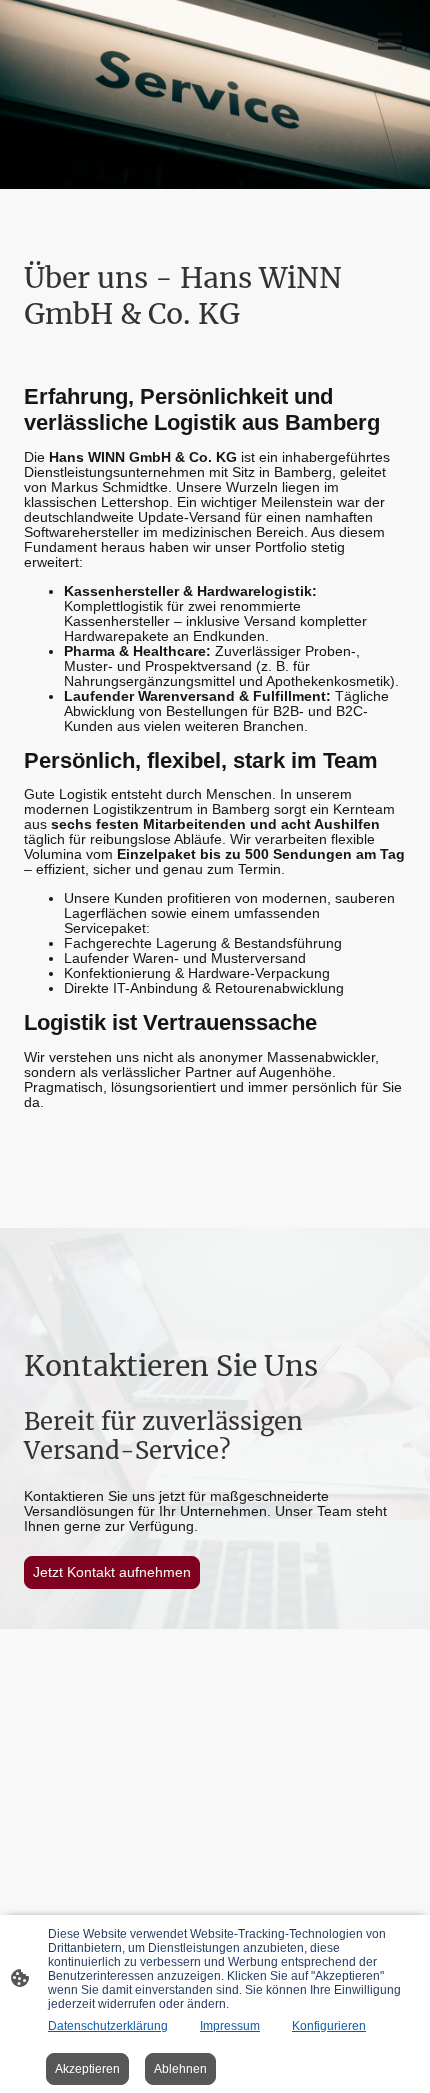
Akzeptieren (87, 2069)
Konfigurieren (329, 2026)
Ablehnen (180, 2069)
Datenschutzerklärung (108, 2026)
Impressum (230, 2026)
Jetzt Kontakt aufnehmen (112, 1572)
